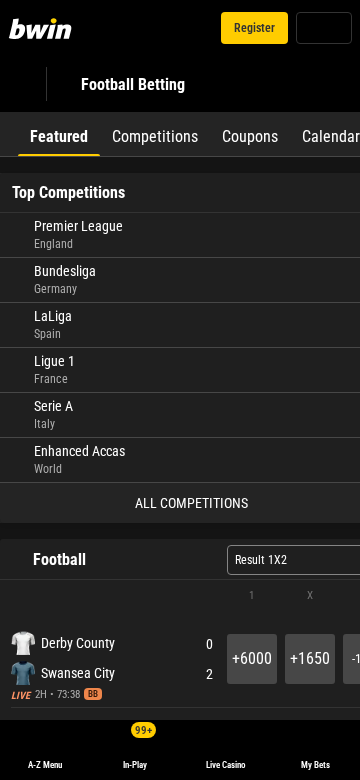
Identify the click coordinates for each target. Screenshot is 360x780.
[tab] (59, 134)
